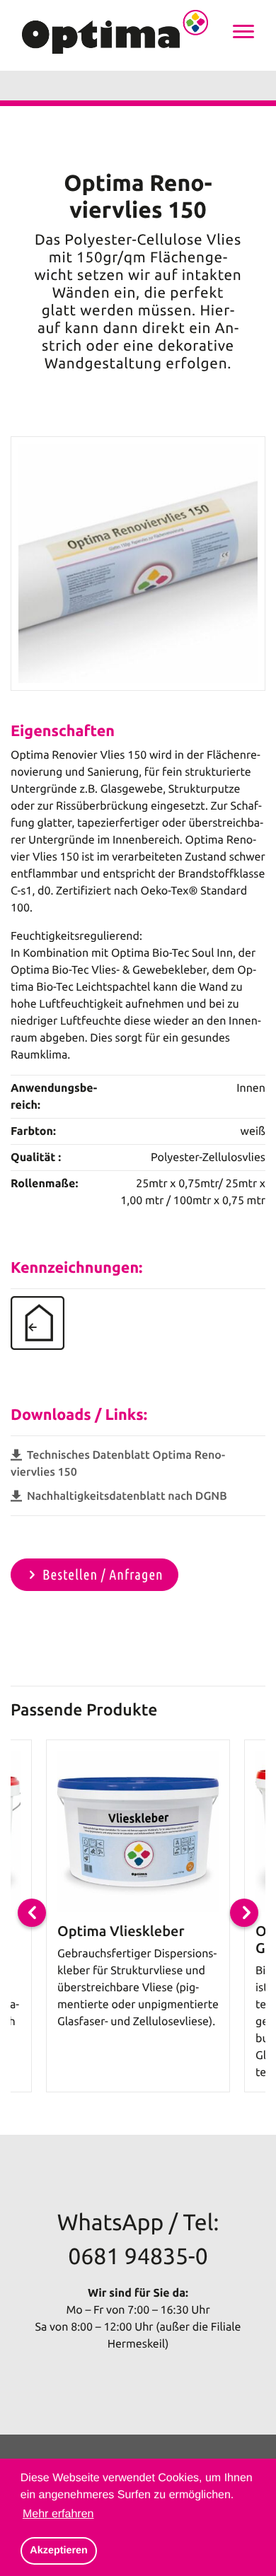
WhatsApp (111, 2222)
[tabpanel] (138, 1916)
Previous (32, 1913)
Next (244, 1913)
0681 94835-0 (138, 2256)
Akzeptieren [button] (59, 2551)
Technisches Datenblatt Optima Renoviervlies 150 (118, 1464)
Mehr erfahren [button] (58, 2514)
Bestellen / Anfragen (103, 1574)
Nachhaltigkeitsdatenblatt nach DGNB (126, 1496)
